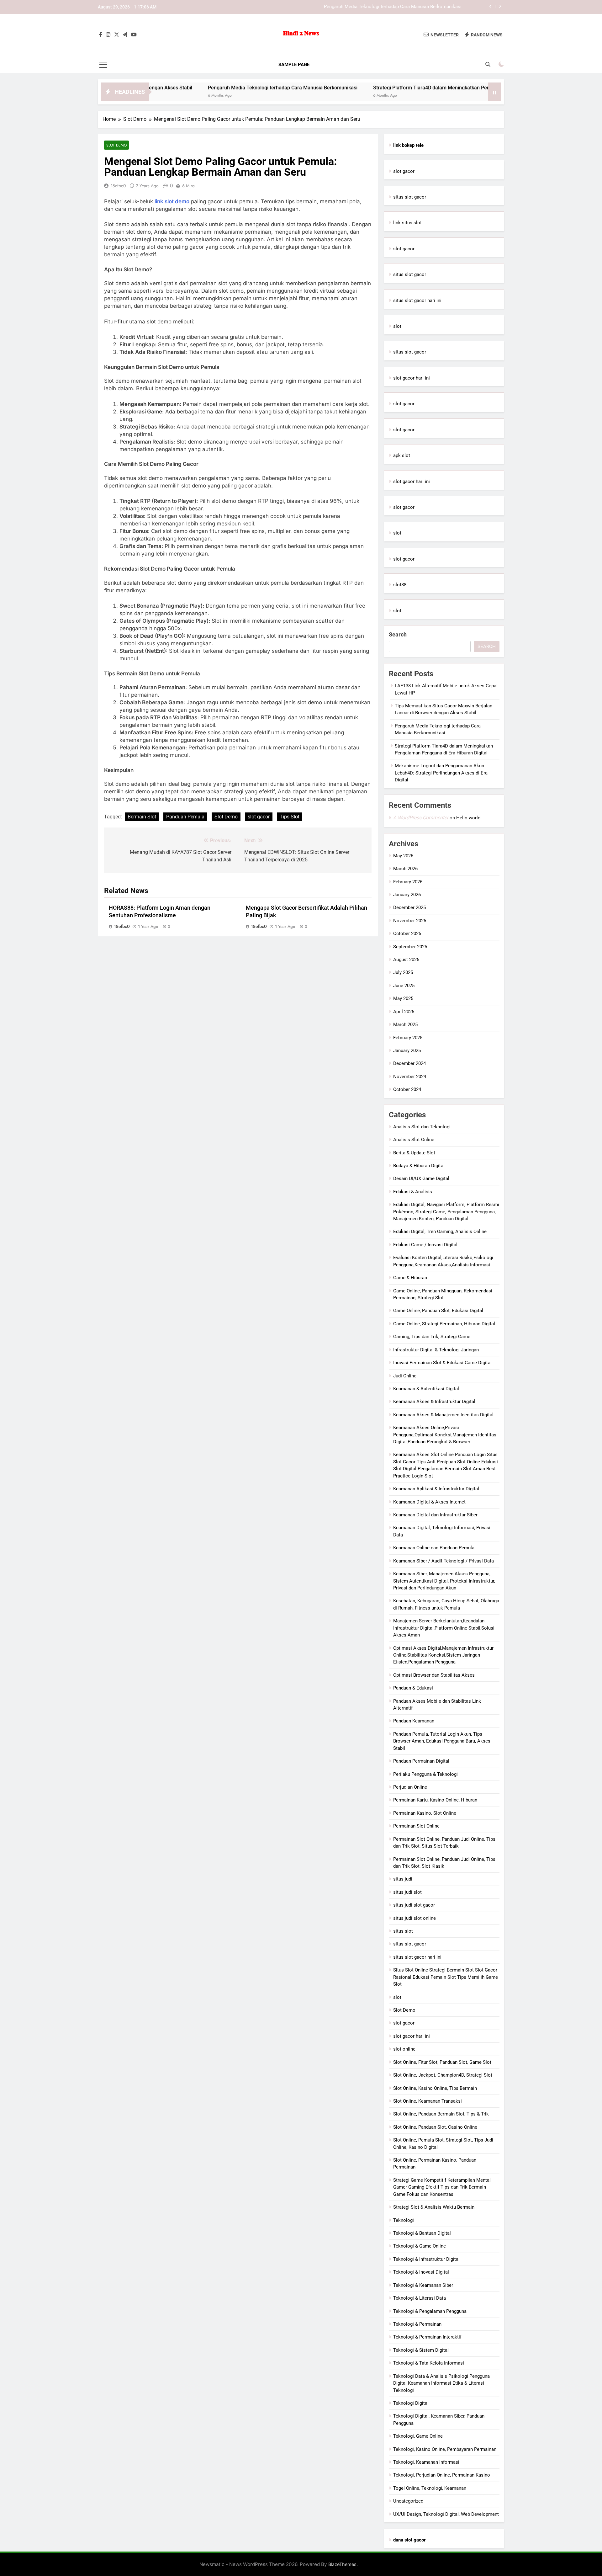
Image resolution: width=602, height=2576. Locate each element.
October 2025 (407, 934)
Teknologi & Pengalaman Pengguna (430, 2311)
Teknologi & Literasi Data (420, 2298)
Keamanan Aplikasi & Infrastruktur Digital (436, 1489)
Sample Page (294, 65)
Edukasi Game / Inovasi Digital (425, 1245)
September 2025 (410, 947)
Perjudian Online (410, 1787)
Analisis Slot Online (414, 1140)
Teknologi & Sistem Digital (421, 2350)
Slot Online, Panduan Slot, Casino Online (435, 2127)
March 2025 (405, 1025)
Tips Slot (290, 817)
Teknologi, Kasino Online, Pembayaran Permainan (445, 2449)
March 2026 (405, 869)
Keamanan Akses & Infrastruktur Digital (434, 1402)
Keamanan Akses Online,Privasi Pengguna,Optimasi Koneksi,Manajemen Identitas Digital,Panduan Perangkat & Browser (445, 1435)
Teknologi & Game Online (420, 2246)
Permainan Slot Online (416, 1826)
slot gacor (259, 817)
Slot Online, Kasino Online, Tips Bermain (435, 2088)
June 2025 (404, 986)
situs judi (403, 1879)
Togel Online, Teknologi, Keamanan (430, 2488)
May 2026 (403, 856)
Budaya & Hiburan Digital (419, 1166)
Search (398, 634)
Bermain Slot (142, 817)
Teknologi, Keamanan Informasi (426, 2462)
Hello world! (469, 818)
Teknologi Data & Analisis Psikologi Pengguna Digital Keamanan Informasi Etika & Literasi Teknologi (441, 2383)
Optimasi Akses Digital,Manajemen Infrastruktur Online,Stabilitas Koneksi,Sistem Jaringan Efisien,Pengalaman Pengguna (443, 1655)
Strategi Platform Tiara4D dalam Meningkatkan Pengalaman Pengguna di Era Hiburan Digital (365, 7)
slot (397, 326)
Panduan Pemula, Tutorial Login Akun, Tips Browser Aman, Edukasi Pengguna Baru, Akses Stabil (442, 1741)
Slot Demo (116, 145)
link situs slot (407, 223)
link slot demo (172, 201)
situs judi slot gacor (414, 1905)
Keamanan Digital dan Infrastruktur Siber (435, 1515)
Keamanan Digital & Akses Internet (429, 1502)
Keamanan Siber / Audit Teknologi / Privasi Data (444, 1561)
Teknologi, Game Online (418, 2436)
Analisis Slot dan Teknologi (422, 1127)
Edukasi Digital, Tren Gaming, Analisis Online (440, 1232)
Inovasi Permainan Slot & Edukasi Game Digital (442, 1363)
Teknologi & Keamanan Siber (423, 2285)
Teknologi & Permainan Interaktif (427, 2337)
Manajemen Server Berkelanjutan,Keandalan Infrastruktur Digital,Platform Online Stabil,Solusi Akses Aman (444, 1628)
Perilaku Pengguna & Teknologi (425, 1774)
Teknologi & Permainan (417, 2324)
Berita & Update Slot (414, 1153)
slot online (404, 2049)
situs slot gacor (410, 197)
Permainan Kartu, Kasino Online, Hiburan (435, 1800)
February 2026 (408, 882)
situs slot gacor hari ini (417, 301)
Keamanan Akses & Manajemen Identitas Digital (443, 1415)
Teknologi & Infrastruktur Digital (426, 2259)
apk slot (402, 455)
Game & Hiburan (410, 1278)
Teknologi (404, 2220)
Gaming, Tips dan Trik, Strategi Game (432, 1337)
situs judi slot (407, 1892)
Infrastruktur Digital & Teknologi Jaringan (436, 1350)
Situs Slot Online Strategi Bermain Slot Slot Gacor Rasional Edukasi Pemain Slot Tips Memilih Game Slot (446, 1977)
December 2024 (409, 1063)
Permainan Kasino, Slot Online (425, 1813)
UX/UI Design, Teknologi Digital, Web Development (446, 2514)
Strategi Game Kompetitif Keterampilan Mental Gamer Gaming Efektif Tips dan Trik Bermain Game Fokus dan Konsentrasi (442, 2187)
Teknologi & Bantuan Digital (422, 2233)
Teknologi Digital (411, 2403)
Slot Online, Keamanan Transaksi (428, 2101)
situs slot (403, 1931)
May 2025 (403, 998)
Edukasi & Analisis (413, 1192)
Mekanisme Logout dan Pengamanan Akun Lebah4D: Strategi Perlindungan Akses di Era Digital (441, 773)
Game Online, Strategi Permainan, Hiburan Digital (444, 1324)
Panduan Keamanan (414, 1721)
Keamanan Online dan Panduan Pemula (434, 1548)
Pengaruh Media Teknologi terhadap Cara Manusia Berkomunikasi (206, 88)
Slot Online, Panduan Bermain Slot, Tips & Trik (441, 2114)
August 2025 (406, 960)
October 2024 (407, 1089)
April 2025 (404, 1012)
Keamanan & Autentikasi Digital (426, 1389)
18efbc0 (118, 186)
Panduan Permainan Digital (421, 1761)
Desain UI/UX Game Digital (421, 1179)
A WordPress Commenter (421, 818)
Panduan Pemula (185, 817)
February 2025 (408, 1038)
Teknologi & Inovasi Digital (421, 2272)
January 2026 (407, 895)
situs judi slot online (415, 1918)
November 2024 (410, 1077)
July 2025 (403, 972)
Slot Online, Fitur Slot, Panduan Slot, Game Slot (442, 2062)
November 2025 (410, 921)
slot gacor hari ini (412, 378)
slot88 (400, 585)
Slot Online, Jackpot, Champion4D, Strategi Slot (443, 2075)
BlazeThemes (342, 2564)
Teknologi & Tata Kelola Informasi (429, 2363)
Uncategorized (408, 2501)
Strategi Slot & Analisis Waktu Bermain (434, 2207)
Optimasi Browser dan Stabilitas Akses (434, 1675)
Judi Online (405, 1376)
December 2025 (409, 907)
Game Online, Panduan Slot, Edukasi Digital (438, 1311)
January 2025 (407, 1051)
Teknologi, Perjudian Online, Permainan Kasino (442, 2475)
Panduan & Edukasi (413, 1688)
